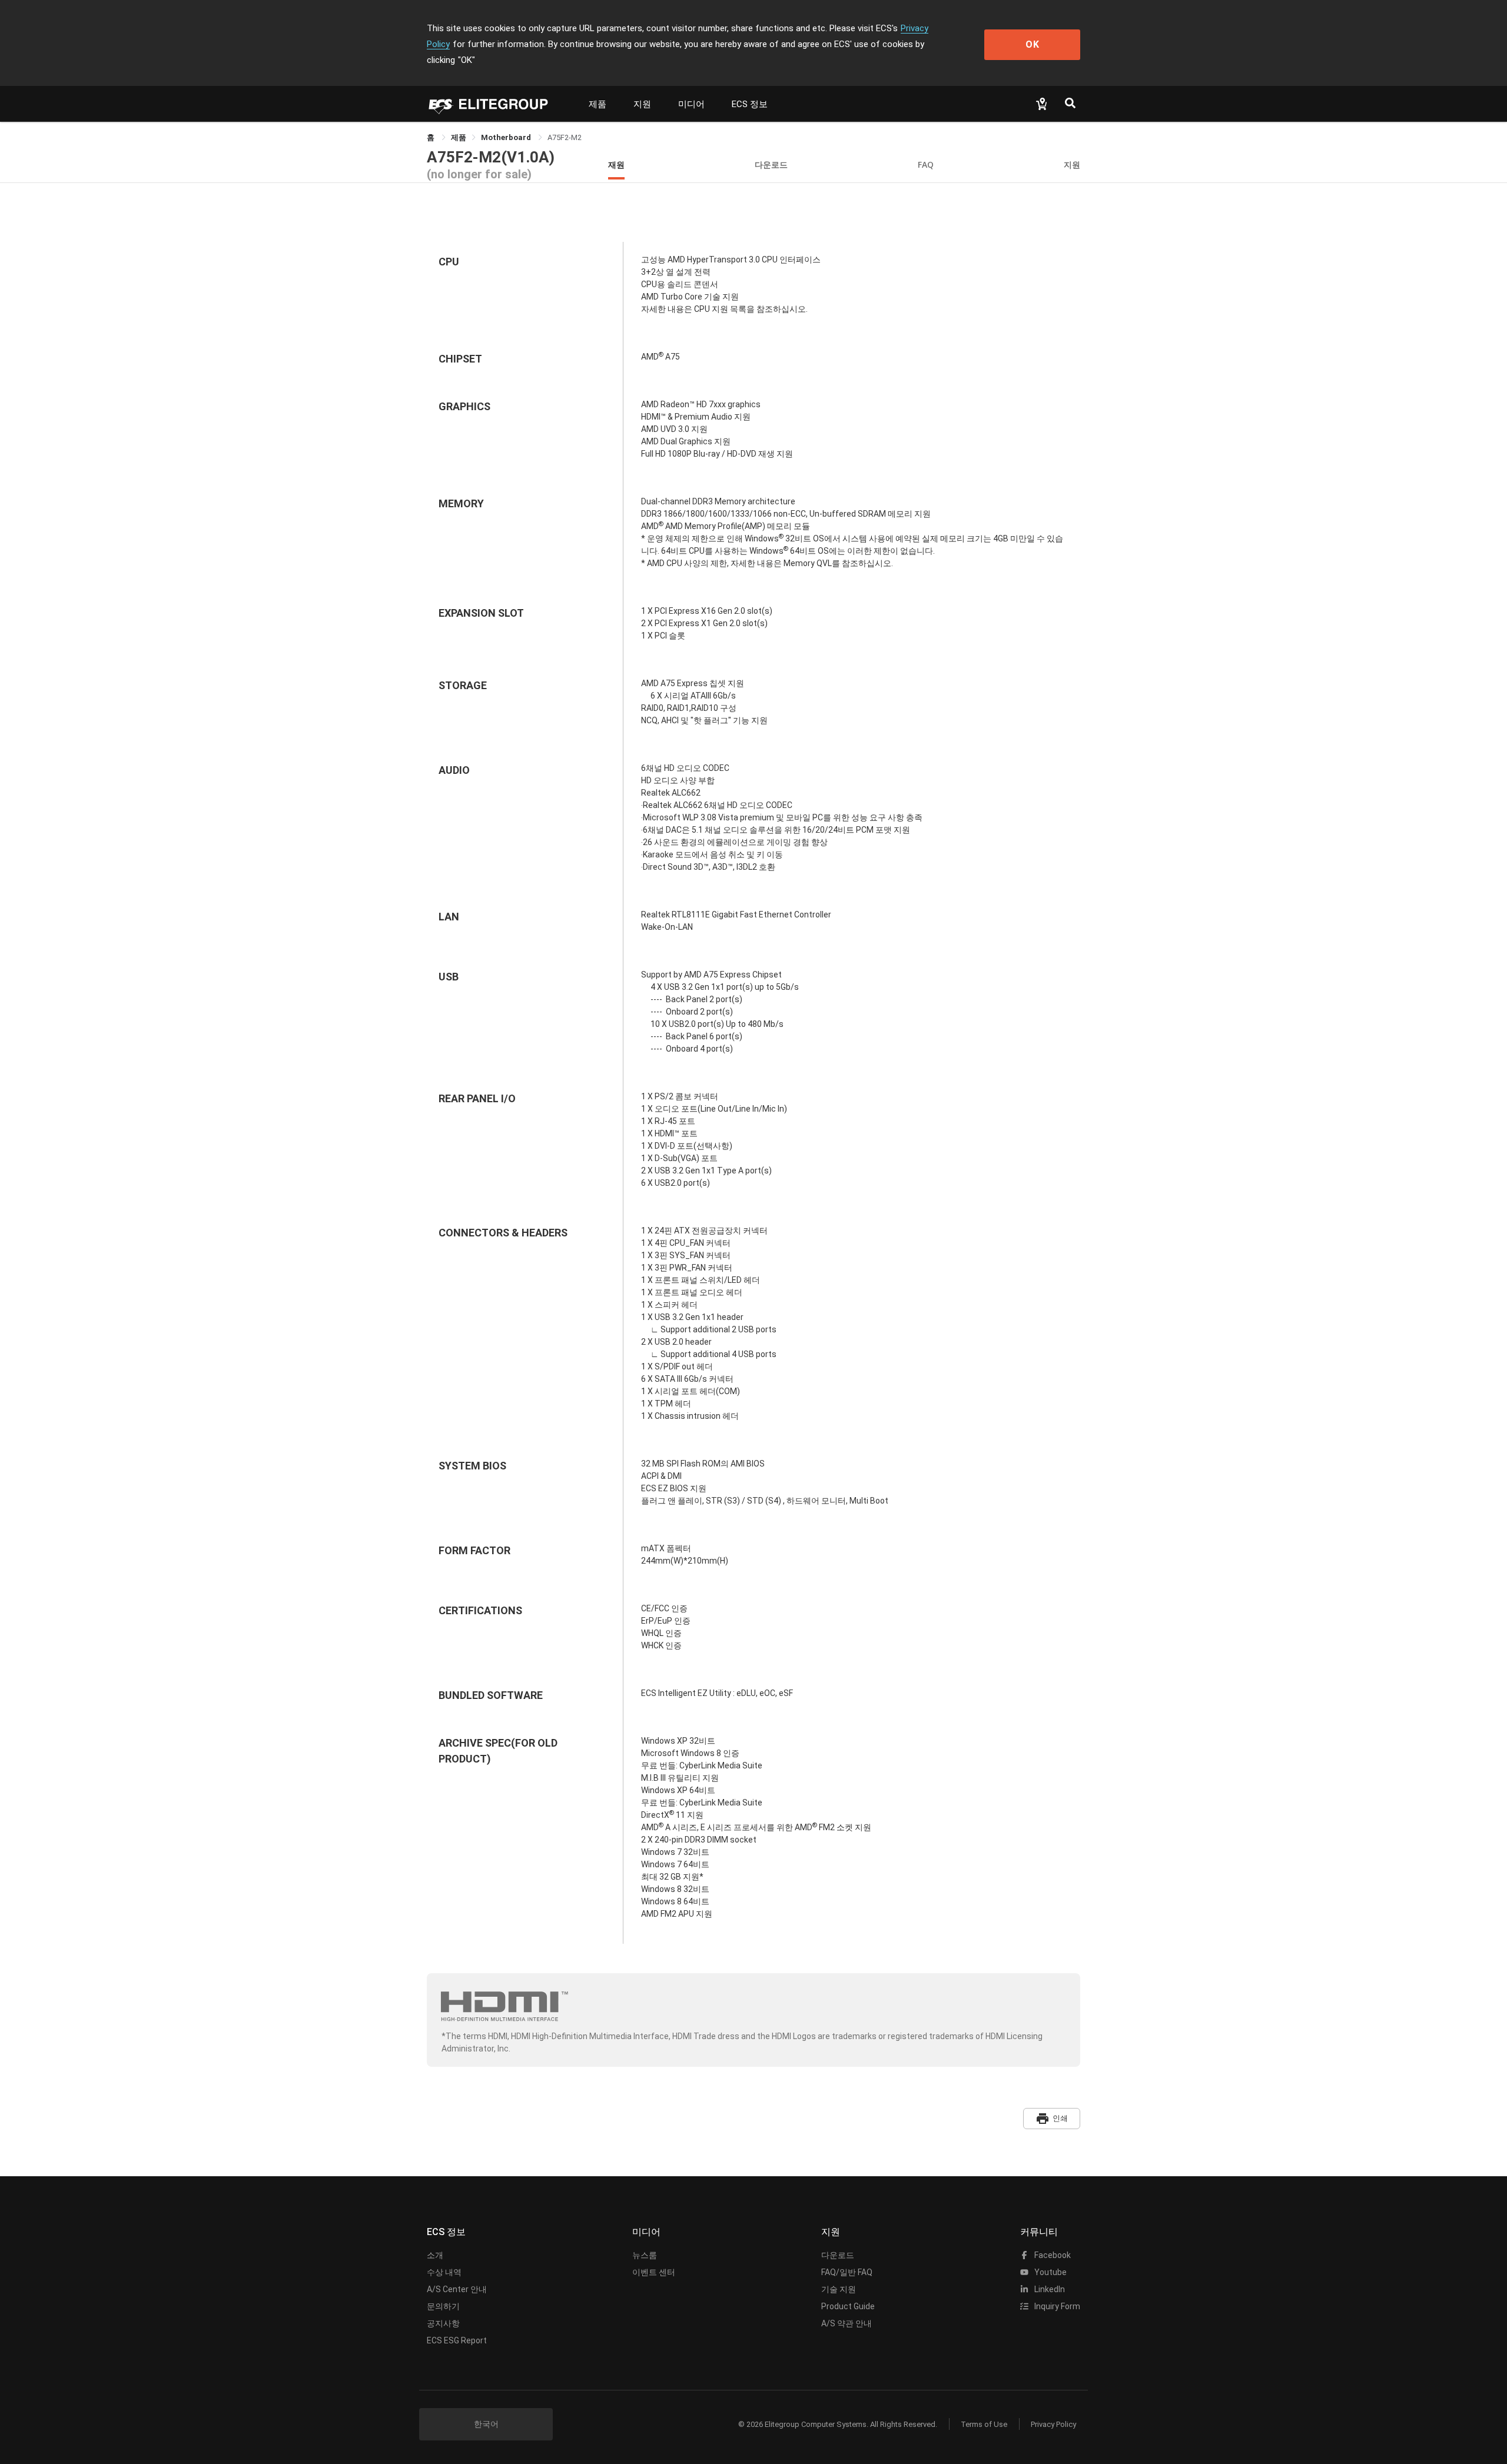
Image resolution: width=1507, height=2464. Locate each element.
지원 (642, 104)
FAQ (926, 164)
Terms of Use (984, 2424)
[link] (459, 137)
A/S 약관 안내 (847, 2323)
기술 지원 (839, 2289)
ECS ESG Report (457, 2340)
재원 (616, 164)
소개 (435, 2255)
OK (1033, 44)
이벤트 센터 (654, 2272)
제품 (598, 104)
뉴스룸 (645, 2255)
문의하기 (443, 2306)
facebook (1052, 2255)
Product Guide (848, 2306)
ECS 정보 (750, 104)
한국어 (486, 2424)
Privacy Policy (1053, 2424)
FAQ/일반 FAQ (847, 2272)
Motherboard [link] (507, 137)
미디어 (691, 104)
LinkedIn (1049, 2289)
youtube (1050, 2272)
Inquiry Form (1056, 2306)
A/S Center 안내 (457, 2289)
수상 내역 (444, 2272)
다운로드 (771, 164)
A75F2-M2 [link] (565, 137)
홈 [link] (431, 137)
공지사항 (443, 2323)
